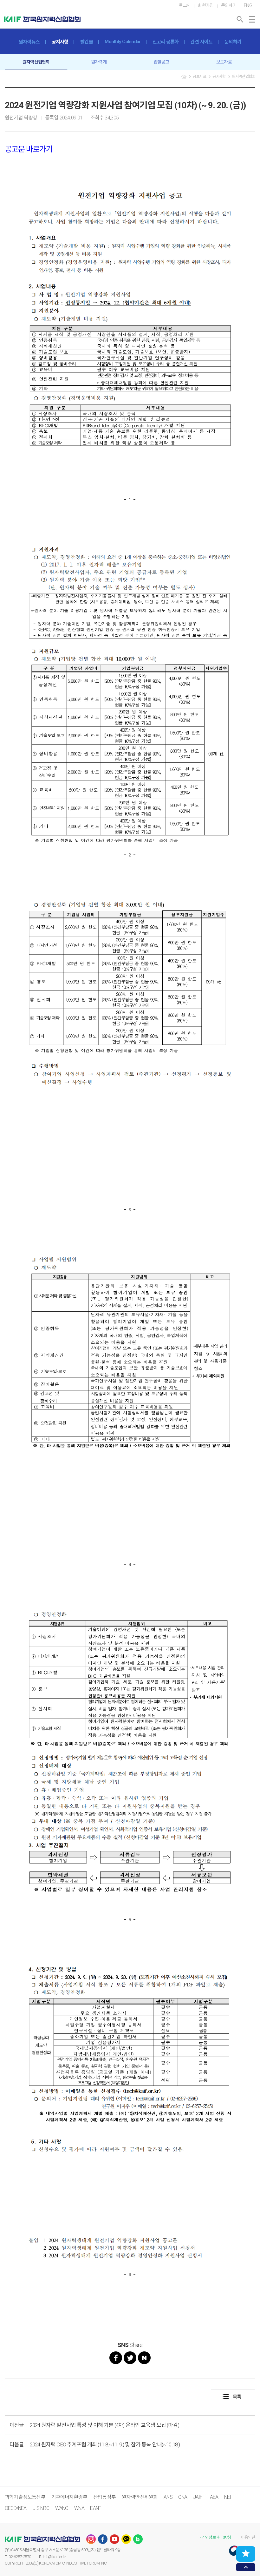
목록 (232, 2397)
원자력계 (99, 62)
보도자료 (224, 62)
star (246, 2553)
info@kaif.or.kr (54, 2557)
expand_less (246, 2567)
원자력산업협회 (36, 62)
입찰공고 (161, 62)
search (240, 19)
